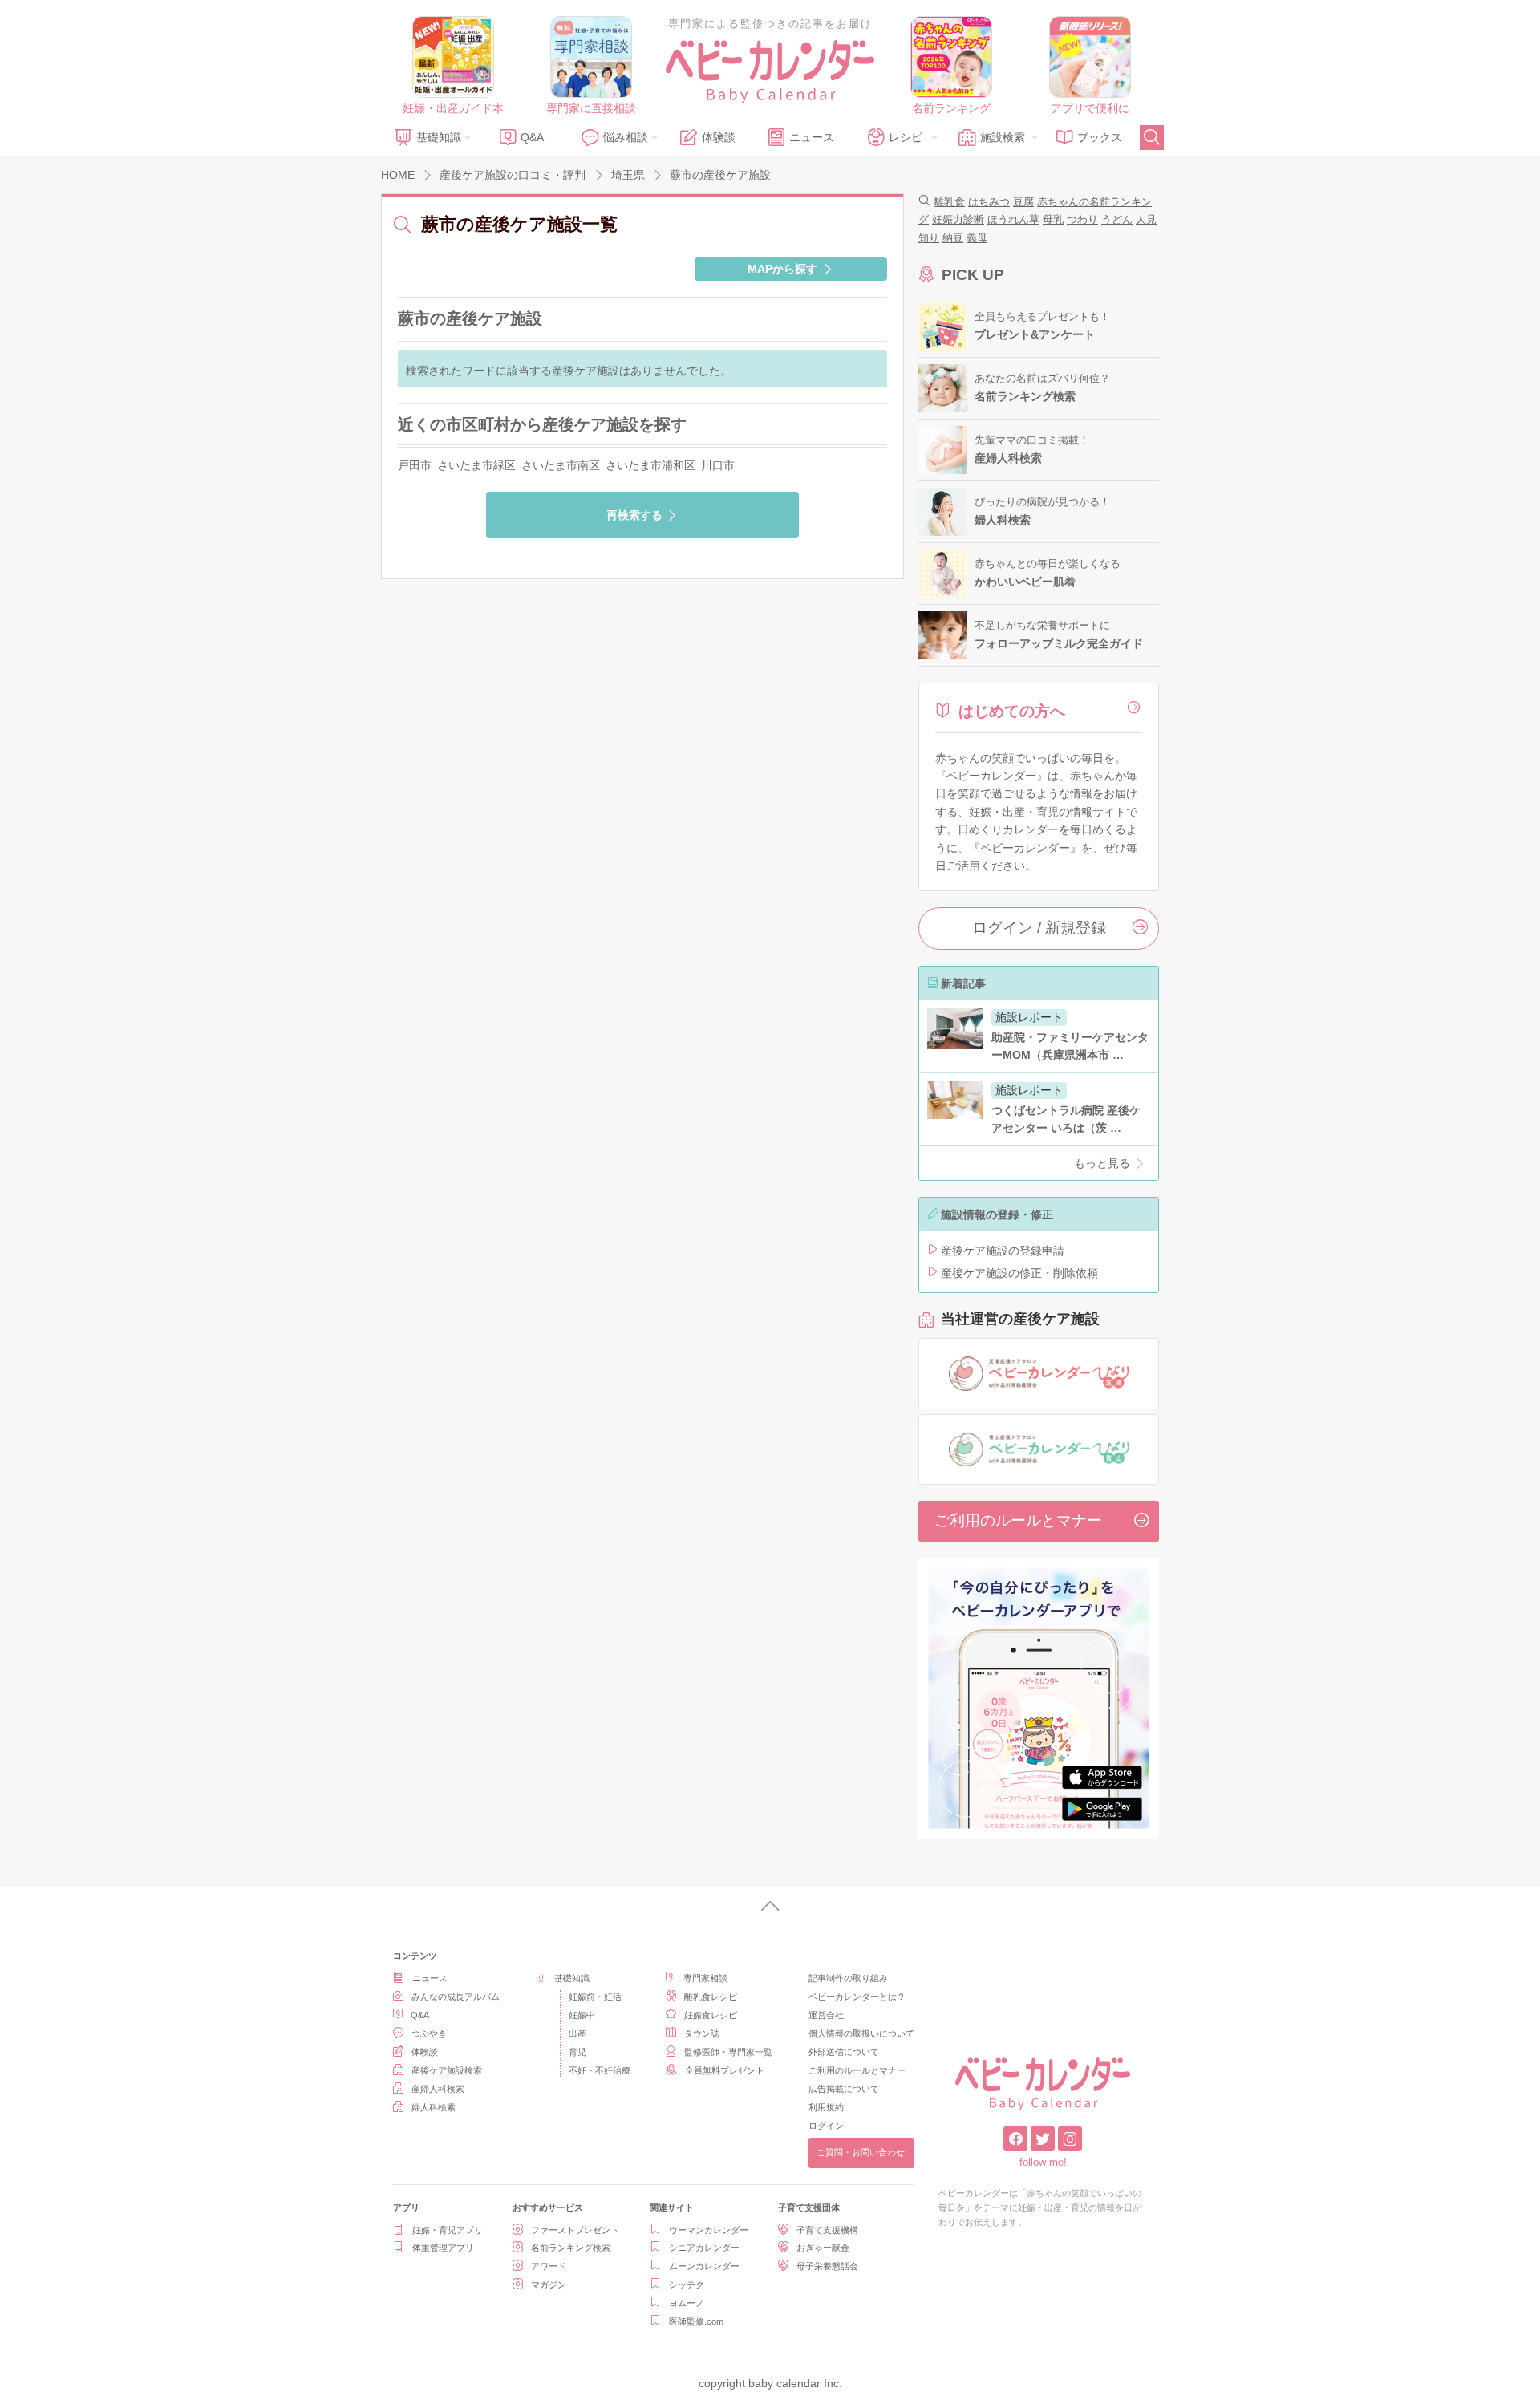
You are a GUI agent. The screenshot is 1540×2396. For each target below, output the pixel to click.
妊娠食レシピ (711, 2015)
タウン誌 (702, 2033)
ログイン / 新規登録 (1039, 928)
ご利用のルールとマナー (1018, 1520)
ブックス (1100, 137)
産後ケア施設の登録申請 (1003, 1251)
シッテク (687, 2285)
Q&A (532, 137)
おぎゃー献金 (823, 2248)
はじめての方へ (1012, 711)
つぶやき (429, 2033)
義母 (977, 238)
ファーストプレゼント (575, 2230)
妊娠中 (582, 2015)
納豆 (953, 238)
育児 (577, 2052)
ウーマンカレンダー (709, 2230)
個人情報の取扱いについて (861, 2033)
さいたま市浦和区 (650, 465)
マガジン (549, 2285)
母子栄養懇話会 (827, 2266)
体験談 (719, 137)
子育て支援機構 (827, 2230)
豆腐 (1023, 202)
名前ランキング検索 (571, 2248)
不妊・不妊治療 (600, 2070)
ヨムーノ (687, 2303)
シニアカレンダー (704, 2248)
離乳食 (949, 202)
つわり (1082, 219)
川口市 (718, 465)
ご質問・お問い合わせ (861, 2152)
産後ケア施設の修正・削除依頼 (1019, 1273)
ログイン (826, 2126)
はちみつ (989, 202)
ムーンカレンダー (704, 2266)
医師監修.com (696, 2321)
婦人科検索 (434, 2107)
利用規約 (826, 2107)
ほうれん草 (1013, 219)
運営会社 (826, 2015)
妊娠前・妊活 (595, 1997)
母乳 (1053, 219)
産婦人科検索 (438, 2089)
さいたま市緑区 (476, 465)
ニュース (812, 137)
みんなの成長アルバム (456, 1997)
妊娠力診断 (958, 219)
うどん (1117, 219)
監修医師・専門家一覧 (728, 2052)
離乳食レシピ (711, 1997)
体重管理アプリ (443, 2248)
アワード (549, 2266)
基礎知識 (439, 137)
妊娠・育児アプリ (448, 2230)
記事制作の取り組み (848, 1978)
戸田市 (415, 465)
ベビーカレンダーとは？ (857, 1997)
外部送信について (844, 2052)
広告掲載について (844, 2089)
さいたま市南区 (561, 465)
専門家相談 (705, 1978)
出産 (577, 2033)
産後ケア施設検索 (447, 2070)
